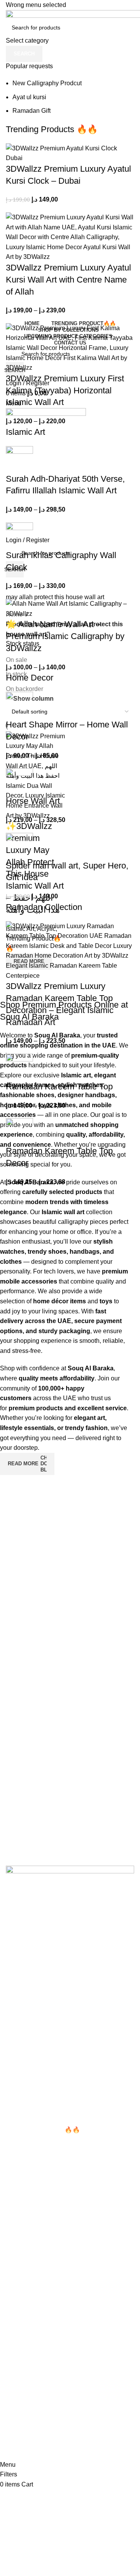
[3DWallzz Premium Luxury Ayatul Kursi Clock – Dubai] (70, 152)
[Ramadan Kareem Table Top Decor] (19, 1131)
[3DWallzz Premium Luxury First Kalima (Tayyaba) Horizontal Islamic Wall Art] (70, 347)
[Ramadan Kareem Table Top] (19, 1067)
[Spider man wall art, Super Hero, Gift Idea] (19, 846)
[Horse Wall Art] (19, 781)
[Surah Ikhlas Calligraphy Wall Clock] (19, 535)
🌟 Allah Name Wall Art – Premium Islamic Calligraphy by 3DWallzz (65, 636)
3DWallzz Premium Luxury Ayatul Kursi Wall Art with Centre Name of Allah (68, 280)
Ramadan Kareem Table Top (59, 1086)
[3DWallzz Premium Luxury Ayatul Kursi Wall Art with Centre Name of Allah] (70, 237)
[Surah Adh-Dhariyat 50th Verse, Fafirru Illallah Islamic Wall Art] (19, 459)
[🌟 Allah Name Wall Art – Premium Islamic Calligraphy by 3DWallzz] (70, 608)
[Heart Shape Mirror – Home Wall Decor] (19, 705)
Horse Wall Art (33, 801)
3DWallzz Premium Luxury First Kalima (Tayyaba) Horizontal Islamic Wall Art (65, 390)
